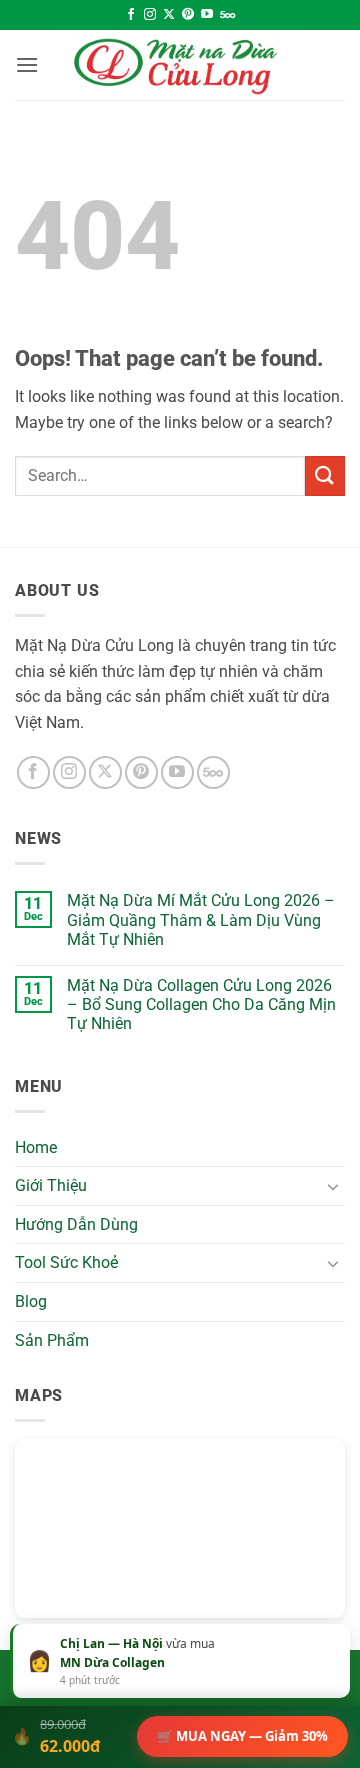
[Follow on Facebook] (131, 15)
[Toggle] (333, 1186)
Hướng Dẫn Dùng (76, 1224)
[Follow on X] (169, 15)
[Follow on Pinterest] (188, 15)
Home (36, 1147)
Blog (31, 1301)
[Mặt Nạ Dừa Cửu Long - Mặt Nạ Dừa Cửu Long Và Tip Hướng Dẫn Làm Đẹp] (180, 65)
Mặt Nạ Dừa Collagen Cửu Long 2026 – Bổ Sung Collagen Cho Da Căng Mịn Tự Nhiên (201, 1004)
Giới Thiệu (51, 1185)
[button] (27, 64)
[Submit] (325, 475)
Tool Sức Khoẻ (66, 1262)
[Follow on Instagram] (150, 15)
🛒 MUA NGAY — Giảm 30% (242, 1736)
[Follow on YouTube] (207, 15)
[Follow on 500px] (227, 15)
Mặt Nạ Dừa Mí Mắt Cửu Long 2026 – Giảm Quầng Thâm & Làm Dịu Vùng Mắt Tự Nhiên (201, 919)
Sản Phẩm (52, 1340)
